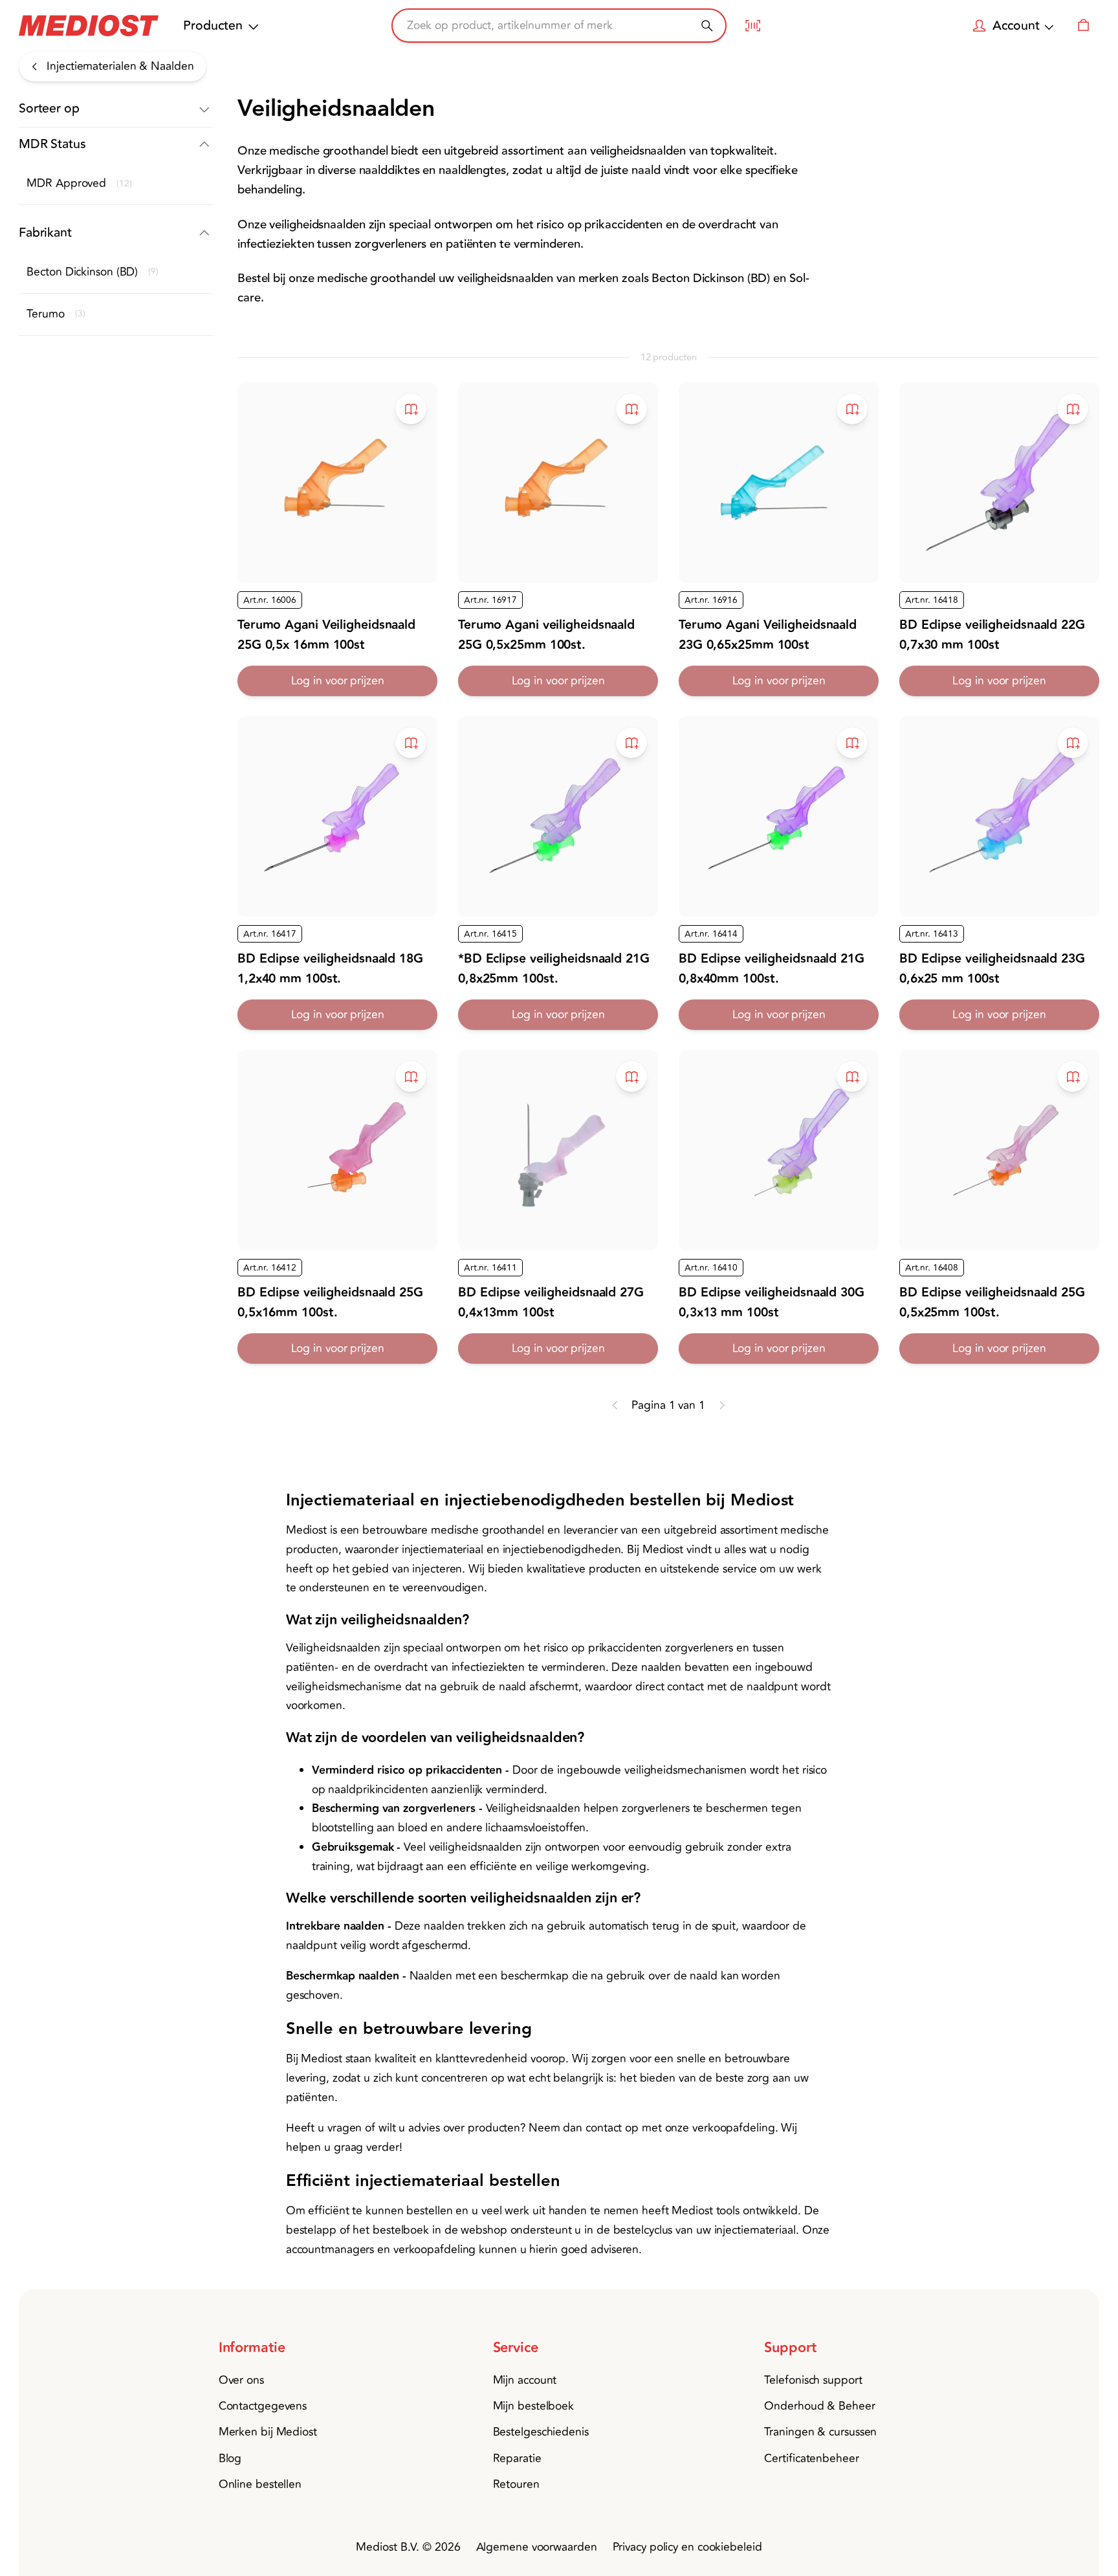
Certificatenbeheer (811, 2459)
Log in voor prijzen (338, 681)
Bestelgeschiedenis (541, 2432)
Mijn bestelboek (534, 2406)
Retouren (516, 2484)
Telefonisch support (813, 2380)
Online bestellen (260, 2484)
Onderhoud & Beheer (819, 2406)
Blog (230, 2459)
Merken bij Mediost (268, 2432)
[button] (116, 109)
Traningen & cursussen (820, 2432)
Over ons (241, 2380)
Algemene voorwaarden (537, 2547)
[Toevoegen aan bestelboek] (411, 409)
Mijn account (525, 2380)
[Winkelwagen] (1083, 26)
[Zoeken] (707, 26)
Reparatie (517, 2459)
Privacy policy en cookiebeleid (687, 2547)
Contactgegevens (263, 2406)
